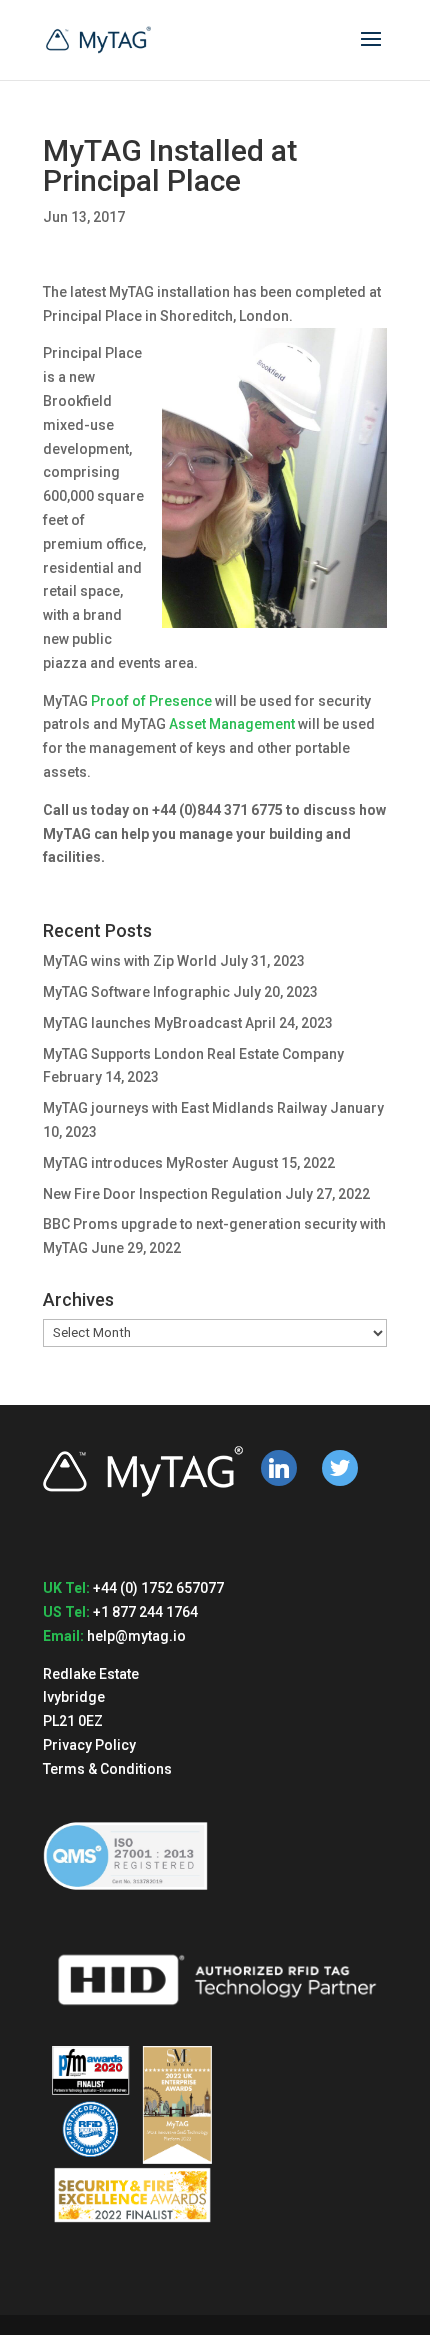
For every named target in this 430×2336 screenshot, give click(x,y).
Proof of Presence (151, 701)
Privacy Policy (89, 1745)
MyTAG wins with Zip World (130, 961)
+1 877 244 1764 (145, 1612)
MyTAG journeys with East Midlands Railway (185, 1108)
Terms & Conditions (107, 1769)
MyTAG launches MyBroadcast (142, 1023)
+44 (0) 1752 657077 (158, 1588)
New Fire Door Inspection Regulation (162, 1194)
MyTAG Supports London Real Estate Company (193, 1054)
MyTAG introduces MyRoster (136, 1163)
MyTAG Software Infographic (136, 992)
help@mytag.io (136, 1636)
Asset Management (232, 724)
